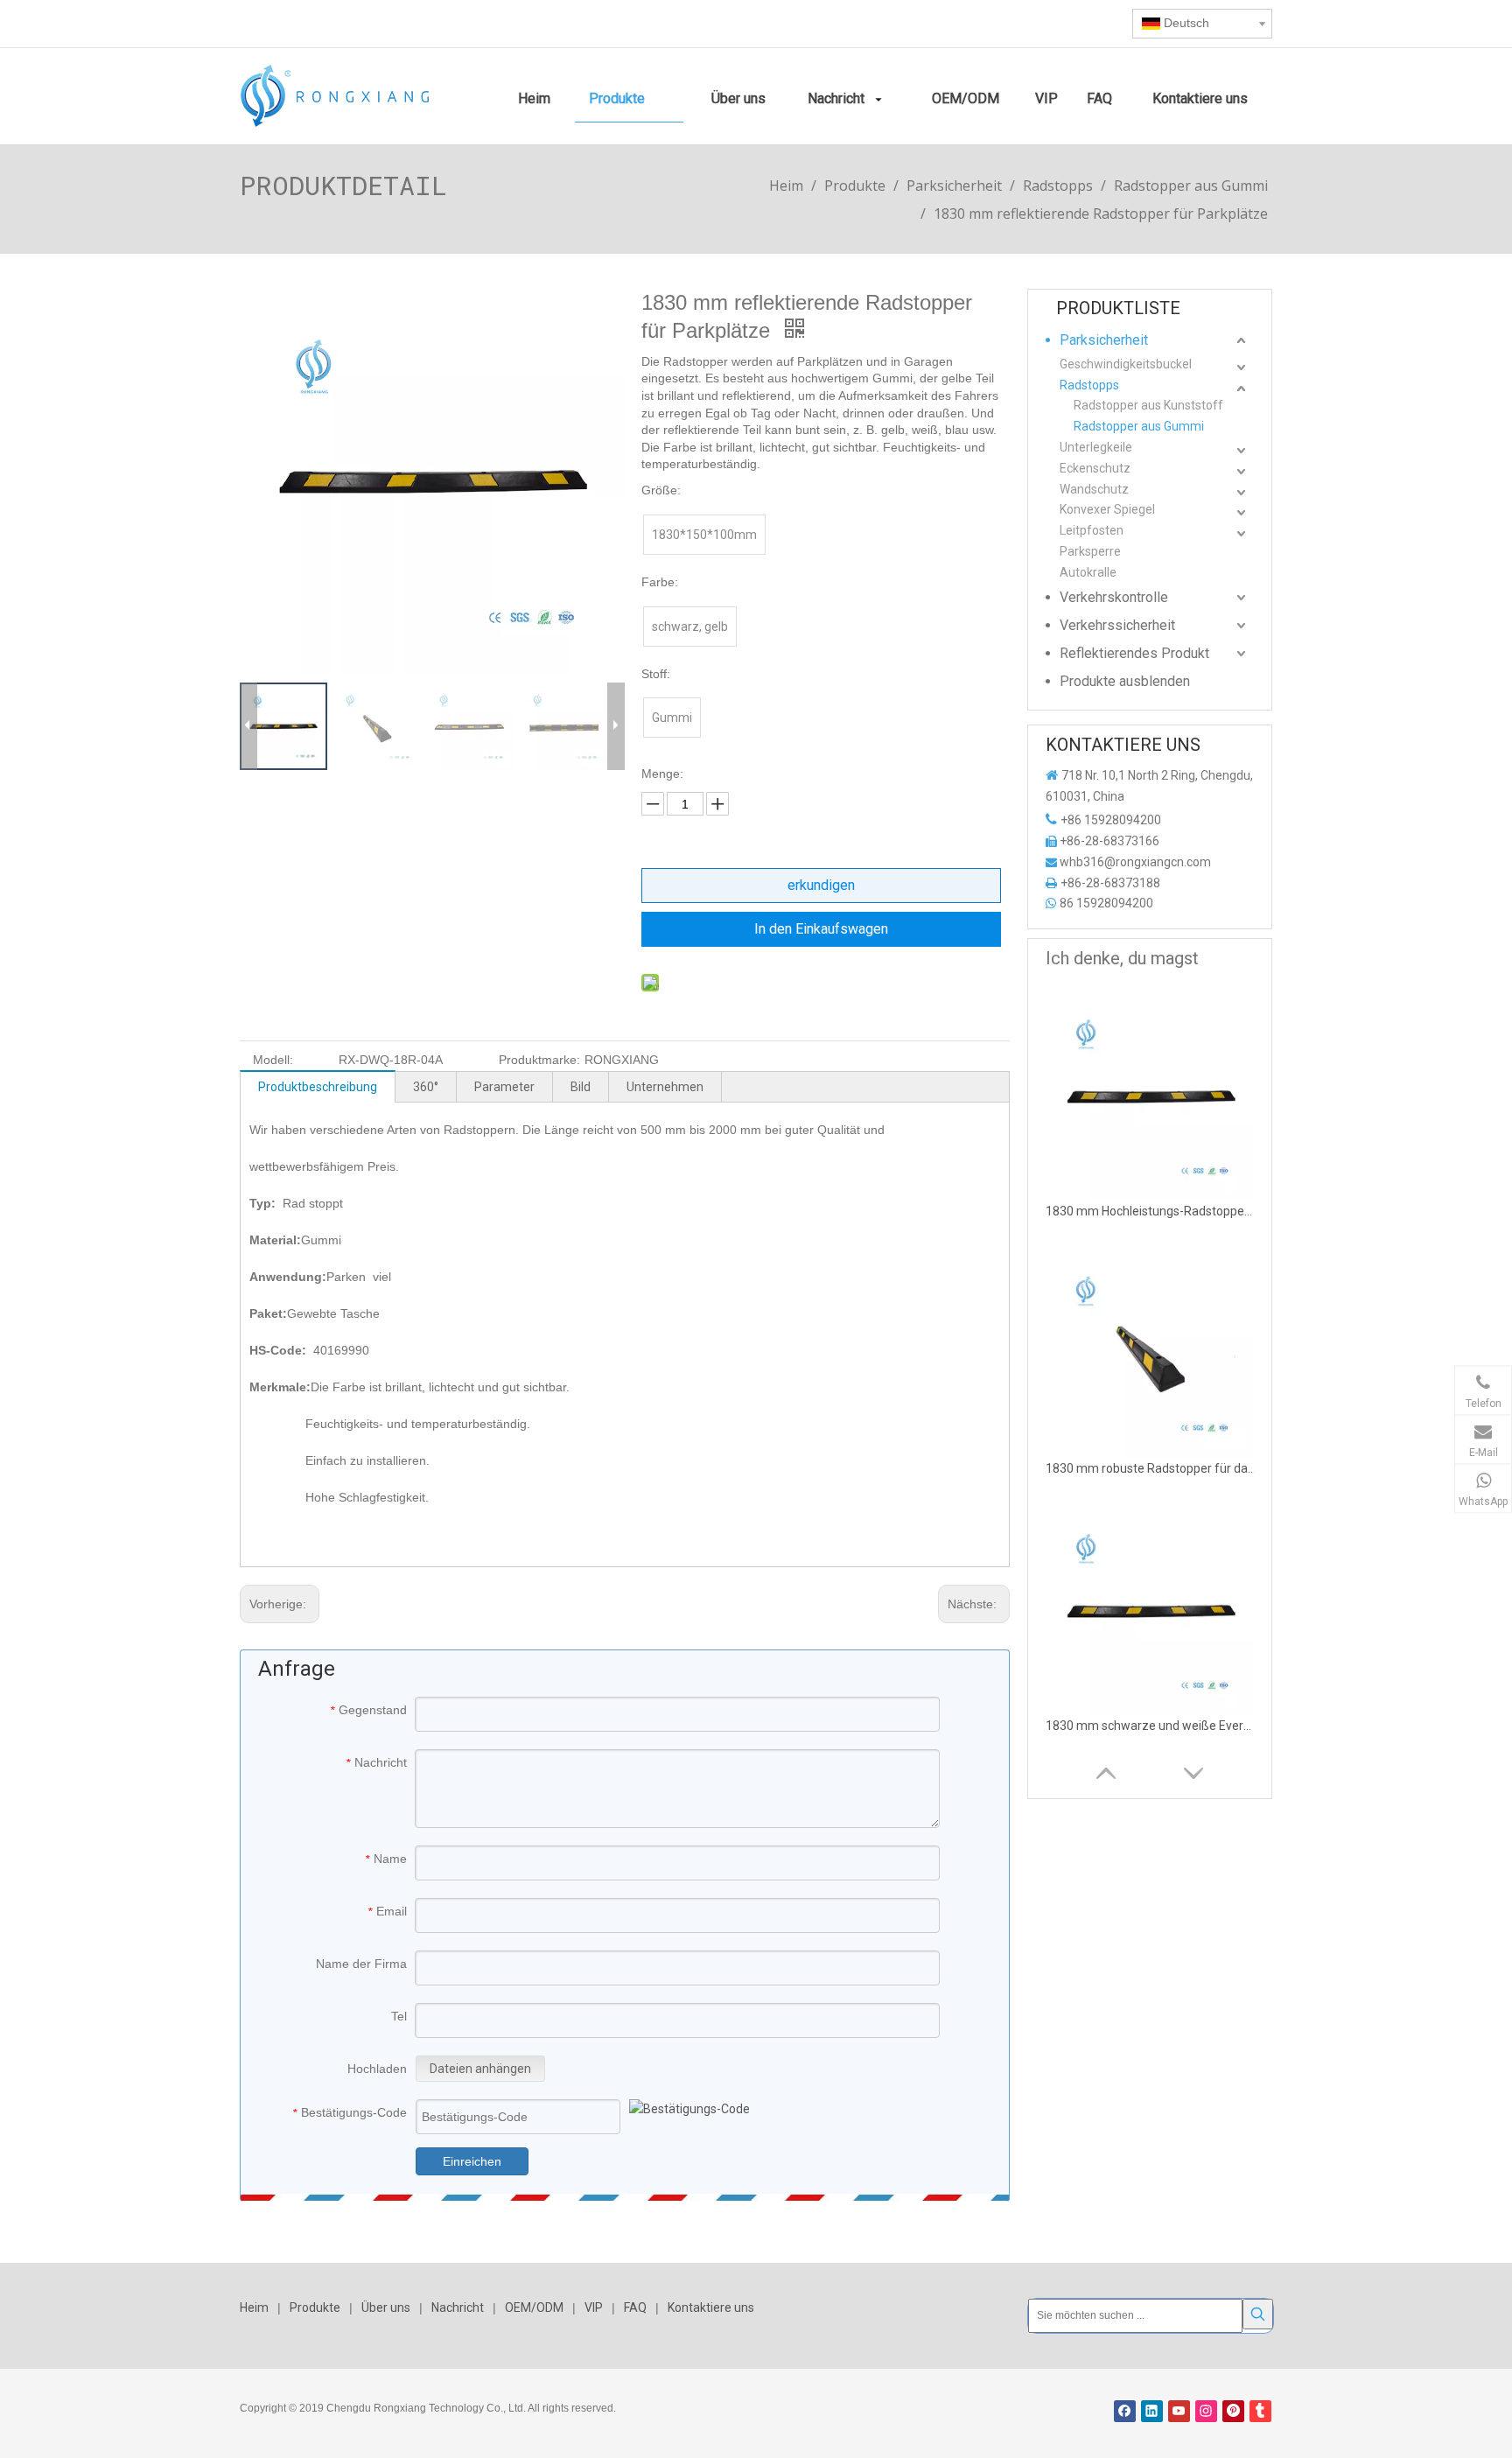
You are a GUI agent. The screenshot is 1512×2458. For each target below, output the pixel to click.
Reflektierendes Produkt (1134, 653)
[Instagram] (1206, 2411)
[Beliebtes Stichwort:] (1258, 2314)
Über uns (386, 2307)
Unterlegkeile (1096, 447)
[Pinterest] (1233, 2411)
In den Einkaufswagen (821, 929)
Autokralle (1088, 572)
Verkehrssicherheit (1117, 625)
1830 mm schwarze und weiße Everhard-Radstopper (1151, 1726)
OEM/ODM (534, 2307)
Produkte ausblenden (1125, 681)
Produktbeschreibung (318, 1087)
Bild (581, 1087)
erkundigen (821, 885)
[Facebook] (1125, 2411)
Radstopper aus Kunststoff (1148, 405)
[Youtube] (1179, 2411)
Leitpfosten (1092, 530)
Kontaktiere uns (711, 2307)
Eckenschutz (1095, 468)
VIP (594, 2307)
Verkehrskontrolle (1114, 597)
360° (426, 1087)
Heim (254, 2307)
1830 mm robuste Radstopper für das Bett (1151, 1468)
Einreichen (472, 2161)
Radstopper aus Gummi (1139, 426)
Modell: (273, 1060)
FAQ (635, 2307)
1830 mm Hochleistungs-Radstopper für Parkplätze (1151, 1211)
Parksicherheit (1104, 340)
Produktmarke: (539, 1060)
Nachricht (458, 2307)
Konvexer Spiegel (1107, 509)
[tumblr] (1260, 2411)
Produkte (315, 2307)
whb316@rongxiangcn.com (1135, 862)
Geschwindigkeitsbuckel (1126, 364)
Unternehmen (665, 1087)
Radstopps (1089, 385)
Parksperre (1090, 551)
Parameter (504, 1087)
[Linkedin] (1152, 2411)
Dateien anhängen (480, 2069)
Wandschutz (1094, 489)
